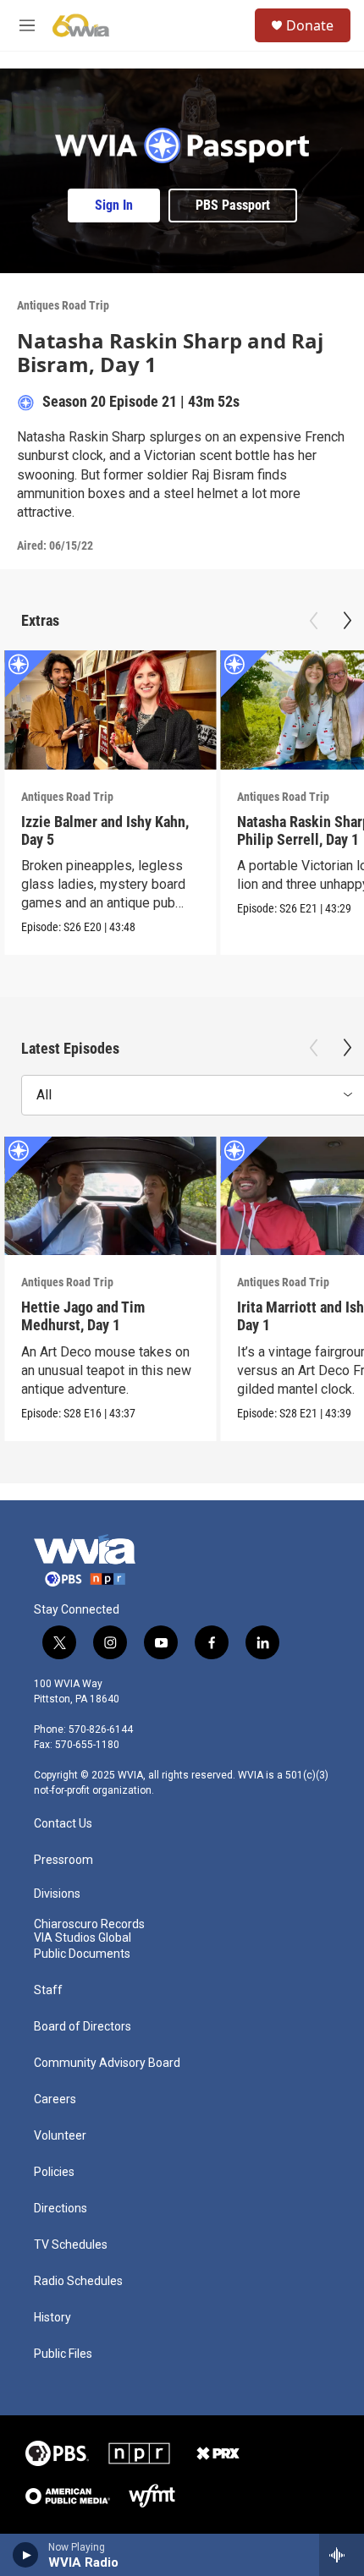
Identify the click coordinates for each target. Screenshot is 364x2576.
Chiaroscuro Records (89, 1924)
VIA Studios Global (83, 1938)
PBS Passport (233, 205)
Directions (61, 2209)
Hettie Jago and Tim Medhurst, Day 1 (83, 1316)
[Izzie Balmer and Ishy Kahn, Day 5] (110, 710)
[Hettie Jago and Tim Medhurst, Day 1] (110, 1196)
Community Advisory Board (107, 2063)
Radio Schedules (78, 2281)
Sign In (114, 205)
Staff (48, 1990)
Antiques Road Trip (63, 305)
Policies (54, 2172)
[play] (26, 2555)
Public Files (63, 2354)
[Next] (347, 621)
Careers (55, 2099)
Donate (310, 25)
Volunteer (60, 2136)
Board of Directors (83, 2027)
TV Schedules (71, 2245)
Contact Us (63, 1824)
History (52, 2318)
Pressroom (63, 1860)
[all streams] (342, 2555)
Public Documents (82, 1954)
